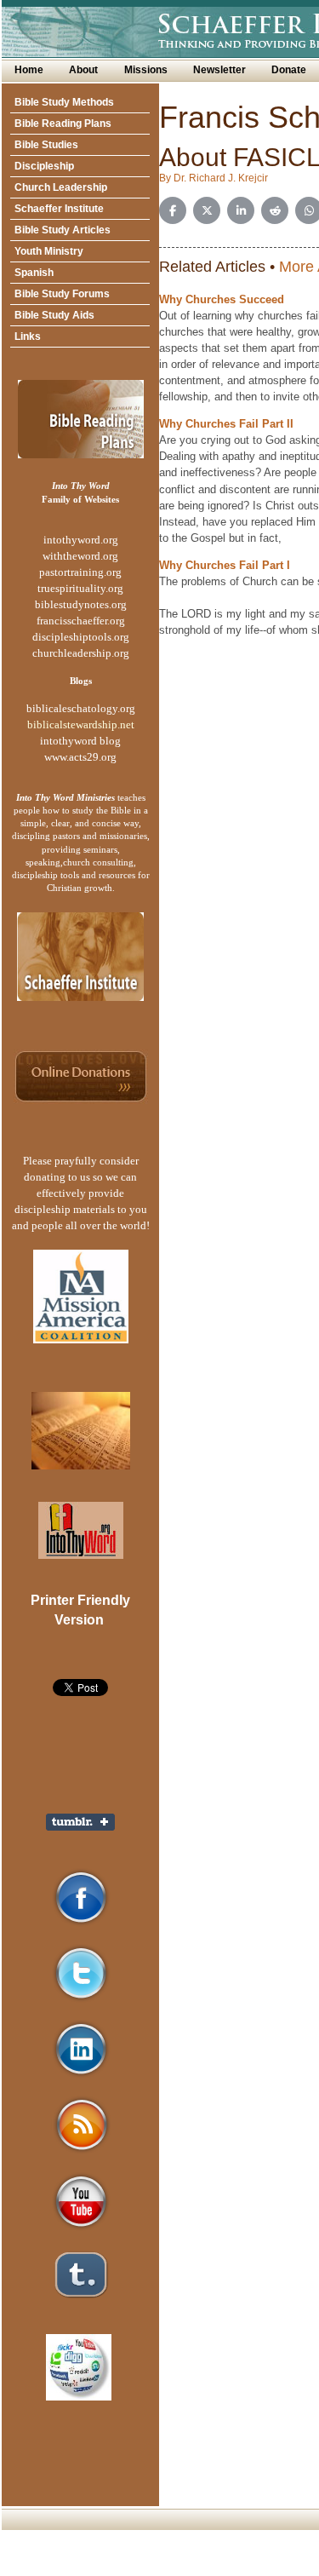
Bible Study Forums (62, 294)
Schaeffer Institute (59, 209)
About (83, 70)
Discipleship (44, 166)
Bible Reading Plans (63, 124)
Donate (289, 70)
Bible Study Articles (63, 230)
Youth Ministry (49, 251)
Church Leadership (61, 187)
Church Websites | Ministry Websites (126, 2568)
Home (29, 70)
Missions (146, 70)
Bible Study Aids (54, 315)
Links (28, 336)
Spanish (34, 273)
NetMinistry (248, 2568)
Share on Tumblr (80, 1822)
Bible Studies (46, 145)
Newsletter (219, 70)
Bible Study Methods (64, 102)
